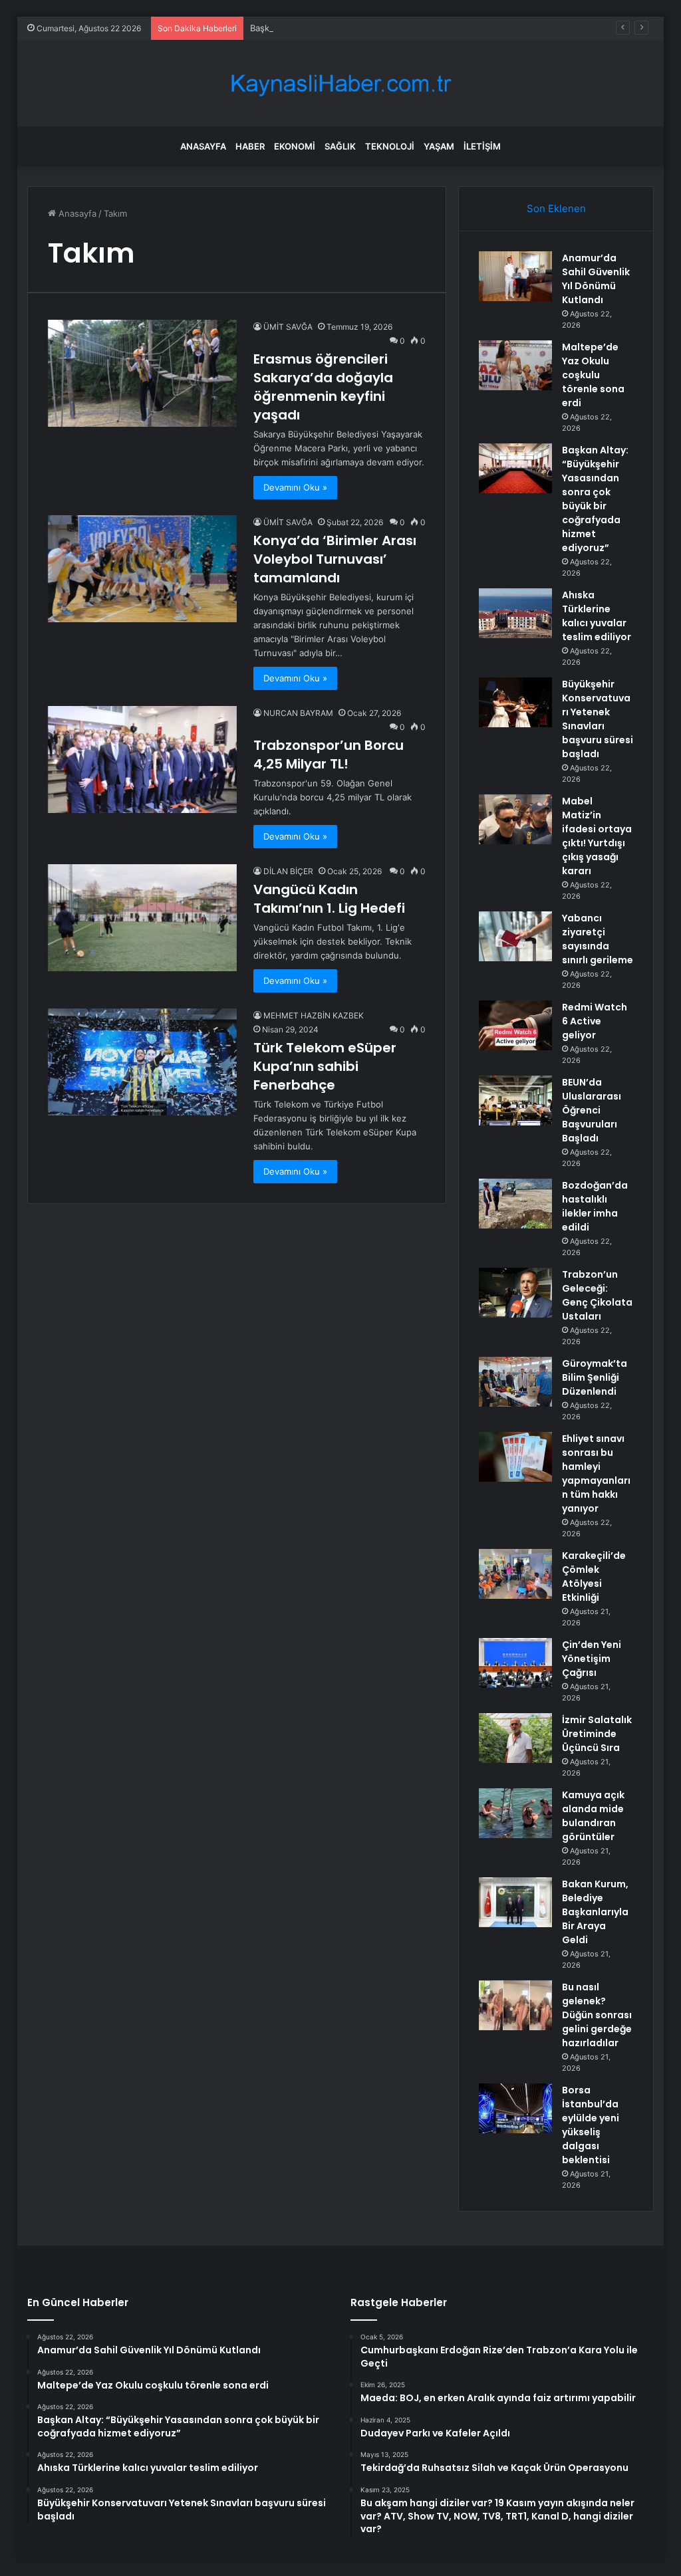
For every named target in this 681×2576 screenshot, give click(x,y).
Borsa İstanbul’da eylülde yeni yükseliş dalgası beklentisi (591, 2125)
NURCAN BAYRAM (298, 713)
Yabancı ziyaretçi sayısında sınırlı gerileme (598, 939)
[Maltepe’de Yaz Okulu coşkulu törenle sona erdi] (515, 365)
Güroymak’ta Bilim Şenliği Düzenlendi (595, 1377)
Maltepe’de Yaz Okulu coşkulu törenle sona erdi (593, 375)
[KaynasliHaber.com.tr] (340, 83)
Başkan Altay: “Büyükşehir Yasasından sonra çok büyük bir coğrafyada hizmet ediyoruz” (431, 28)
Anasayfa (203, 146)
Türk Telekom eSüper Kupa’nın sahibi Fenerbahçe (325, 1066)
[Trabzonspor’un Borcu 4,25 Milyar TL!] (142, 759)
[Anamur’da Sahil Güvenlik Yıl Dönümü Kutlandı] (515, 276)
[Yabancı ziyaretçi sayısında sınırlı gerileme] (515, 936)
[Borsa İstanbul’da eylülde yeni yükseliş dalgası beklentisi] (515, 2108)
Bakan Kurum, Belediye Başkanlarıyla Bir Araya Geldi (595, 1912)
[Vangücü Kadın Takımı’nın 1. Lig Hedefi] (142, 917)
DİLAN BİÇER (288, 871)
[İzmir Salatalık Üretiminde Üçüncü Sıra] (515, 1738)
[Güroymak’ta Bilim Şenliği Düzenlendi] (515, 1382)
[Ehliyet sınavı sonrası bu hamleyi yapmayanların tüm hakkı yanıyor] (515, 1457)
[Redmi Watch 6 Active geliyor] (515, 1025)
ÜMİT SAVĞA (288, 327)
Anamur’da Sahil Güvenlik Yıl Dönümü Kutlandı (596, 279)
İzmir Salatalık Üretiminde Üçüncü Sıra (597, 1734)
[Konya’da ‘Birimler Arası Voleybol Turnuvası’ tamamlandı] (142, 568)
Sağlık (340, 146)
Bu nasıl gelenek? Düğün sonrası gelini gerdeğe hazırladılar (597, 2015)
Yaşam (439, 146)
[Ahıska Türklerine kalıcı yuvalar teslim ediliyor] (515, 613)
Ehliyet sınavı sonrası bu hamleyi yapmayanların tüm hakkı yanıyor (596, 1473)
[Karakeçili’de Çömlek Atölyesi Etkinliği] (515, 1574)
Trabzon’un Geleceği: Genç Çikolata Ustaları (597, 1295)
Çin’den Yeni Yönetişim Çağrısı (592, 1659)
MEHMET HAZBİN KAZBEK (314, 1015)
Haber (250, 146)
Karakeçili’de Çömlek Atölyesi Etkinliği (594, 1577)
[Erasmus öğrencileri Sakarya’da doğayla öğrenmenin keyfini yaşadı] (142, 373)
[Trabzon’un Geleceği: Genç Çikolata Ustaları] (515, 1293)
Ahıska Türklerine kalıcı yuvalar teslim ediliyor (597, 616)
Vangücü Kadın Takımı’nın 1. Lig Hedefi (329, 899)
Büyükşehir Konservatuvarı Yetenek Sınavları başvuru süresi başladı (598, 719)
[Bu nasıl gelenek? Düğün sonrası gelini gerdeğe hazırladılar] (515, 2005)
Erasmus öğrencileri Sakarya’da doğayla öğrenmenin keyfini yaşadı (323, 387)
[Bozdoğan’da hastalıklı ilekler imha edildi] (515, 1204)
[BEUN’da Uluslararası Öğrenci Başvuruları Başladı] (515, 1101)
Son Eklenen (556, 208)
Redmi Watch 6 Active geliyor (595, 1021)
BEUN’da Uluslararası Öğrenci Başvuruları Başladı (592, 1110)
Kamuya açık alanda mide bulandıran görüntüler (593, 1816)
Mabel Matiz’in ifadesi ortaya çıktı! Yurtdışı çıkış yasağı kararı (597, 836)
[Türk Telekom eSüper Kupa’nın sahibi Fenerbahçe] (142, 1062)
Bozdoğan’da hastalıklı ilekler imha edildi (595, 1206)
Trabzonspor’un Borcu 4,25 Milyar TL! (329, 755)
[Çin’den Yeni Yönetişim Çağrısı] (515, 1663)
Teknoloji (390, 146)
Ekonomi (295, 146)
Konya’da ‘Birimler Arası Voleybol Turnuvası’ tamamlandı (335, 559)
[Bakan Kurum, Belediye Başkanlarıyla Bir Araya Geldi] (515, 1902)
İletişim (482, 146)
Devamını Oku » (295, 487)
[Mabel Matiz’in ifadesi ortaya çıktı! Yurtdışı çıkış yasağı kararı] (515, 819)
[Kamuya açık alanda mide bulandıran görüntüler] (515, 1813)
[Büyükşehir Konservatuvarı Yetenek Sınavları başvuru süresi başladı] (515, 702)
